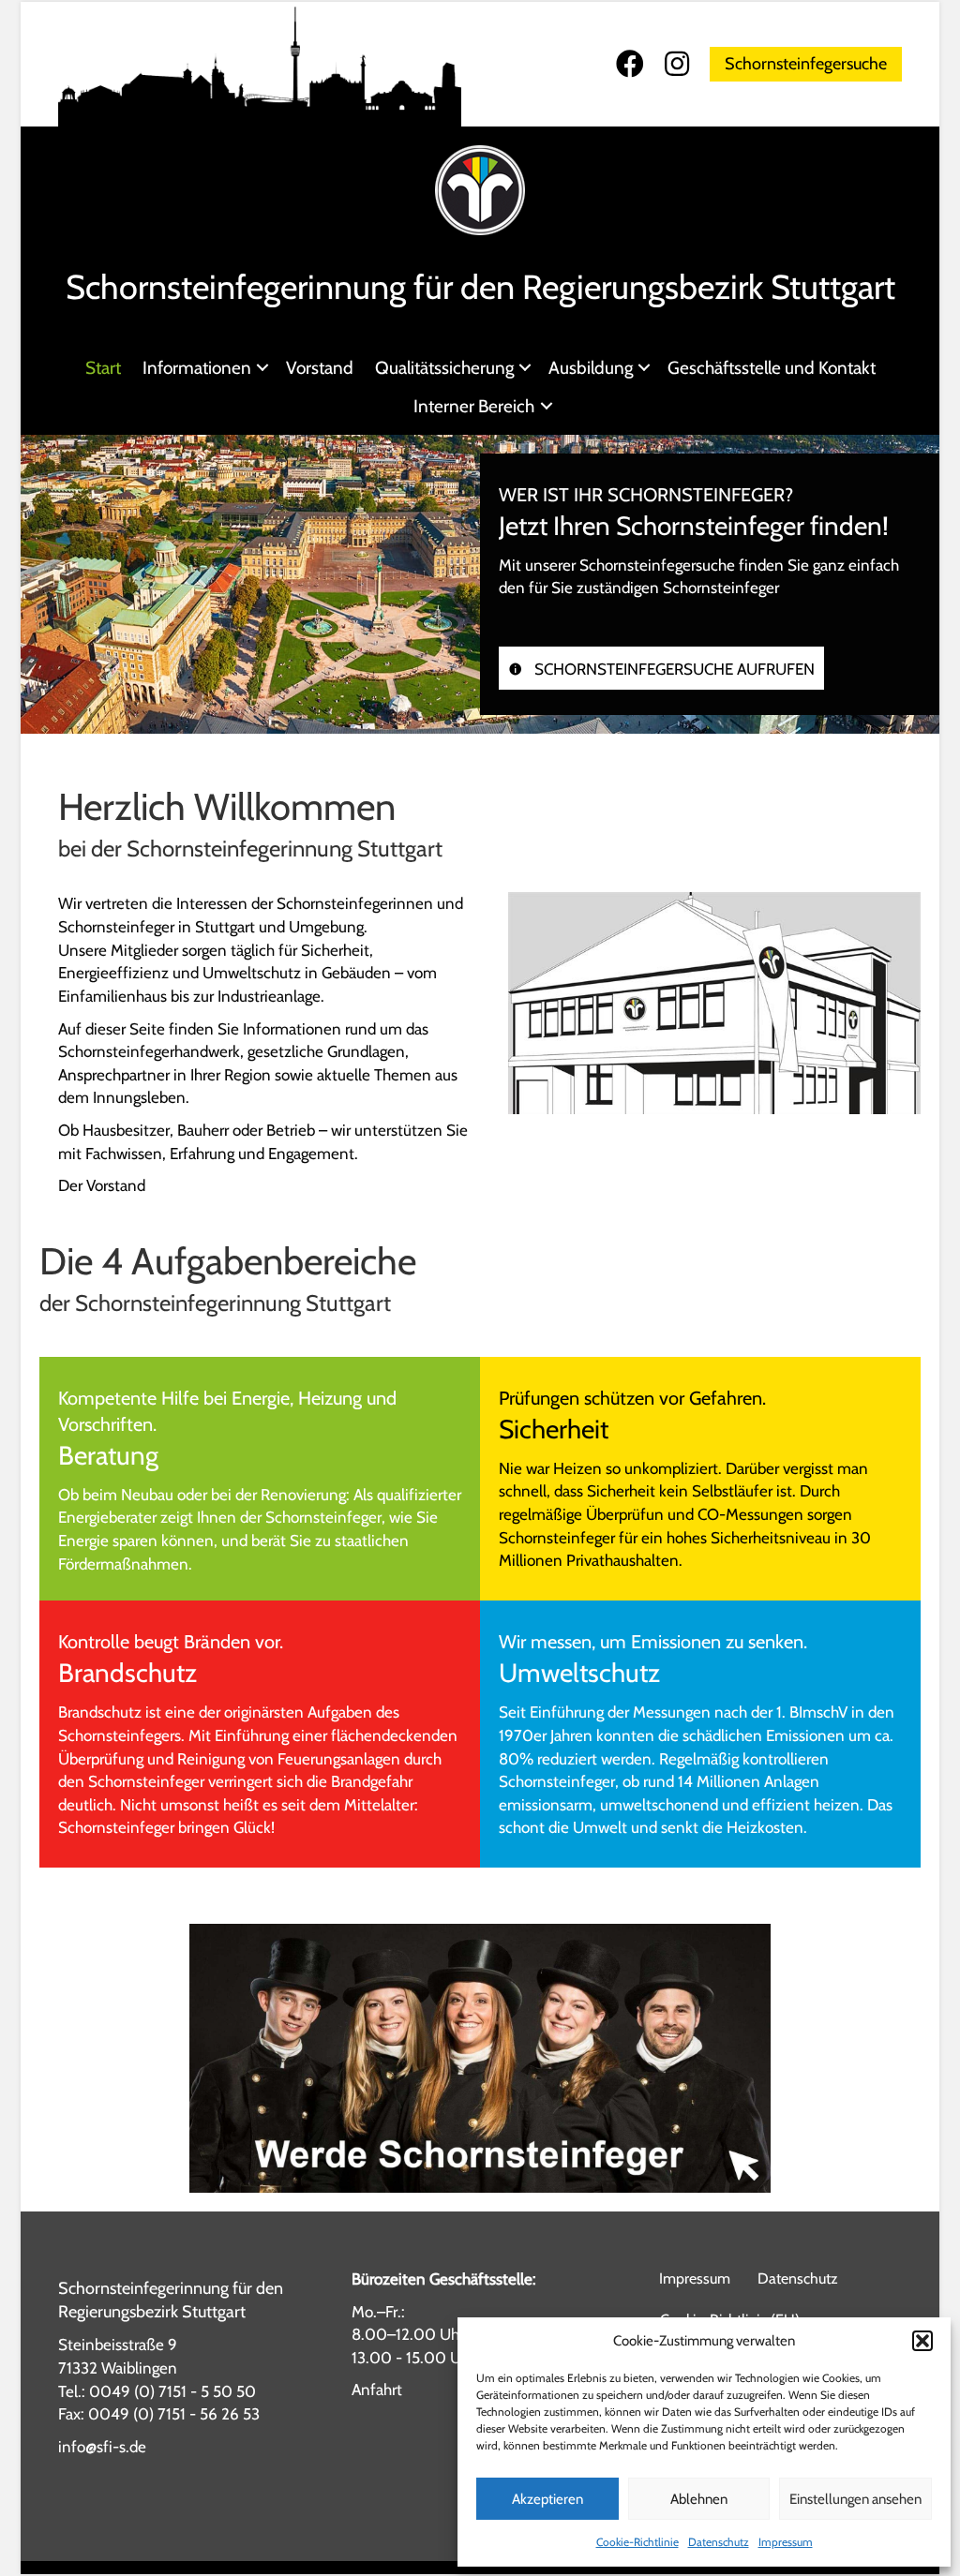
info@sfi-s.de (102, 2447)
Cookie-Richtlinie (637, 2542)
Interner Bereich (474, 406)
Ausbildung (591, 368)
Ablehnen (699, 2499)
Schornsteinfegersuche (806, 64)
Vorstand (320, 368)
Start (103, 368)
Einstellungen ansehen (855, 2499)
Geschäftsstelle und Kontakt (772, 368)
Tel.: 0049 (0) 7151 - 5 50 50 (157, 2391)
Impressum (786, 2542)
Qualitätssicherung (444, 368)
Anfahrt (377, 2390)
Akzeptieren (547, 2499)
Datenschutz (719, 2542)
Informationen (197, 368)
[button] (922, 2341)
